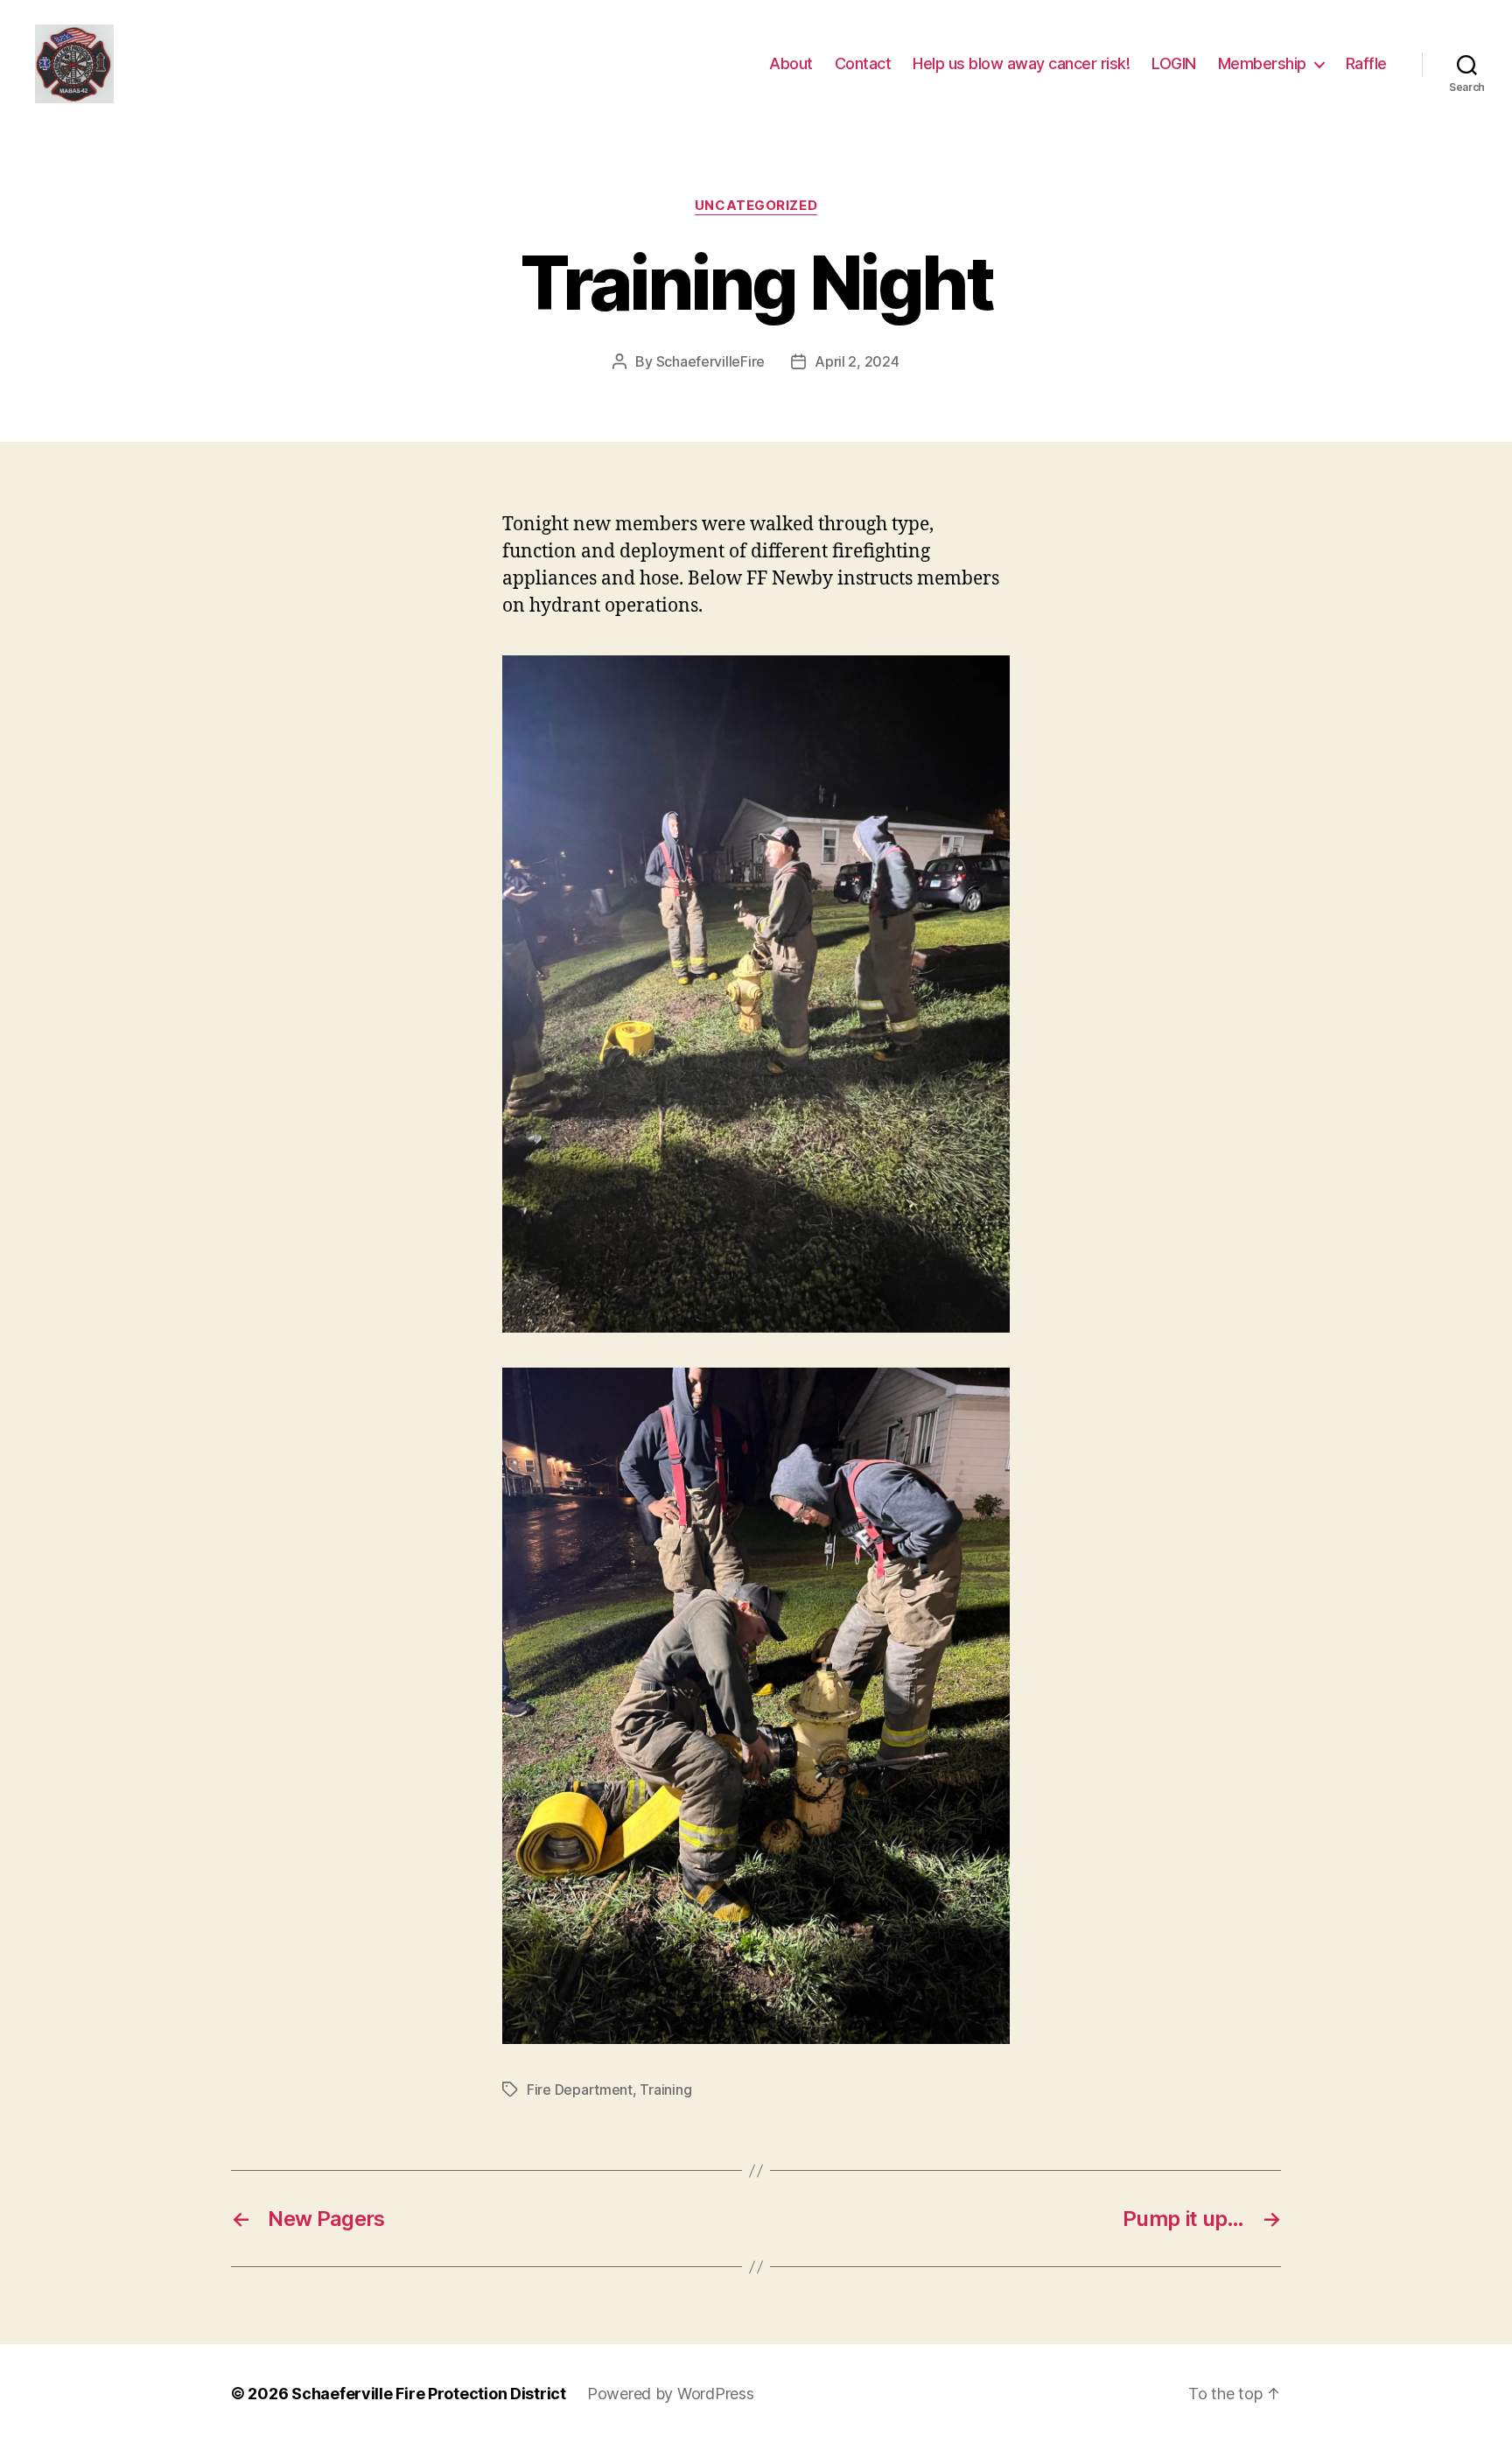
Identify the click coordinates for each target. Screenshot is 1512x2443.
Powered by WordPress (671, 2394)
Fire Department (580, 2089)
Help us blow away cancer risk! (1021, 63)
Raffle (1366, 63)
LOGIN (1174, 63)
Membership (1262, 63)
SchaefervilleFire (710, 361)
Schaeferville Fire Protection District (429, 2394)
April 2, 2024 (857, 361)
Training (665, 2089)
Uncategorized (756, 206)
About (791, 63)
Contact (863, 63)
